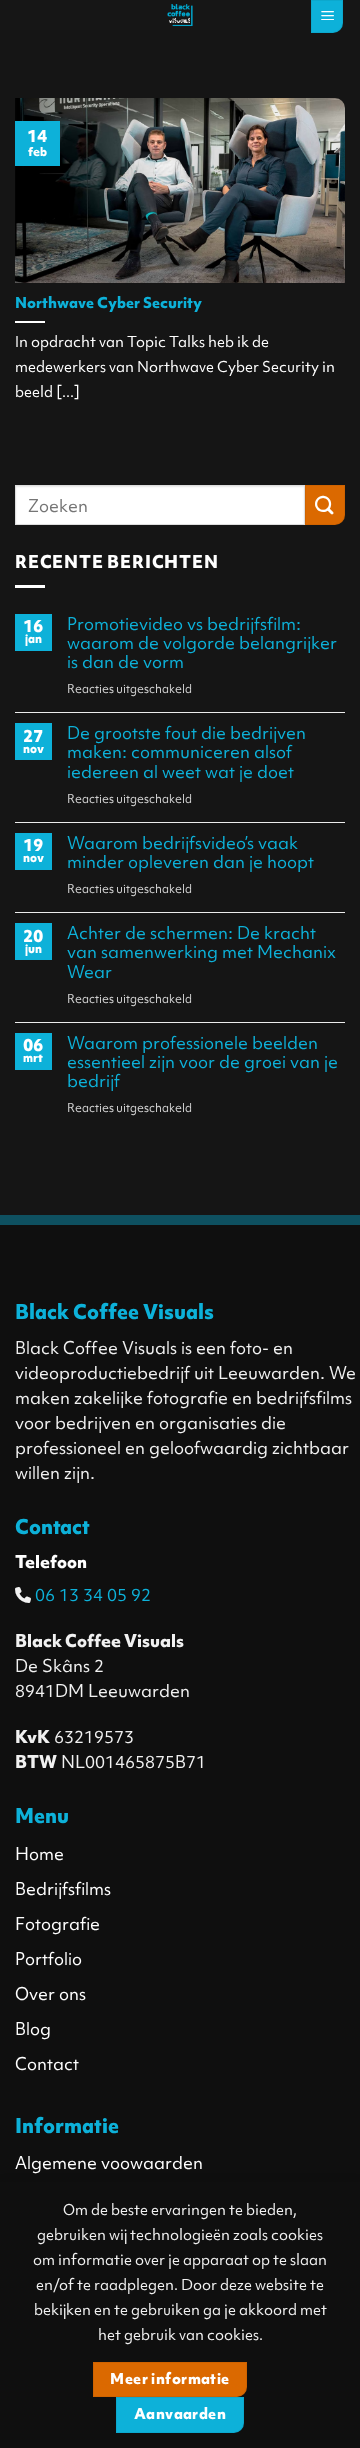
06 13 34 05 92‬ (91, 1594)
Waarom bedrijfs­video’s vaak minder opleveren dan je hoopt (190, 852)
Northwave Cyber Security (108, 304)
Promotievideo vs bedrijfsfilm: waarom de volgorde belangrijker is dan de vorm (202, 643)
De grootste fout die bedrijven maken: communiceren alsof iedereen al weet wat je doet (186, 752)
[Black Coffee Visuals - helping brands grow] (180, 15)
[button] (327, 16)
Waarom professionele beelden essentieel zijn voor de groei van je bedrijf (202, 1062)
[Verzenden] (325, 504)
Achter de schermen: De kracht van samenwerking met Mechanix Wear (201, 952)
